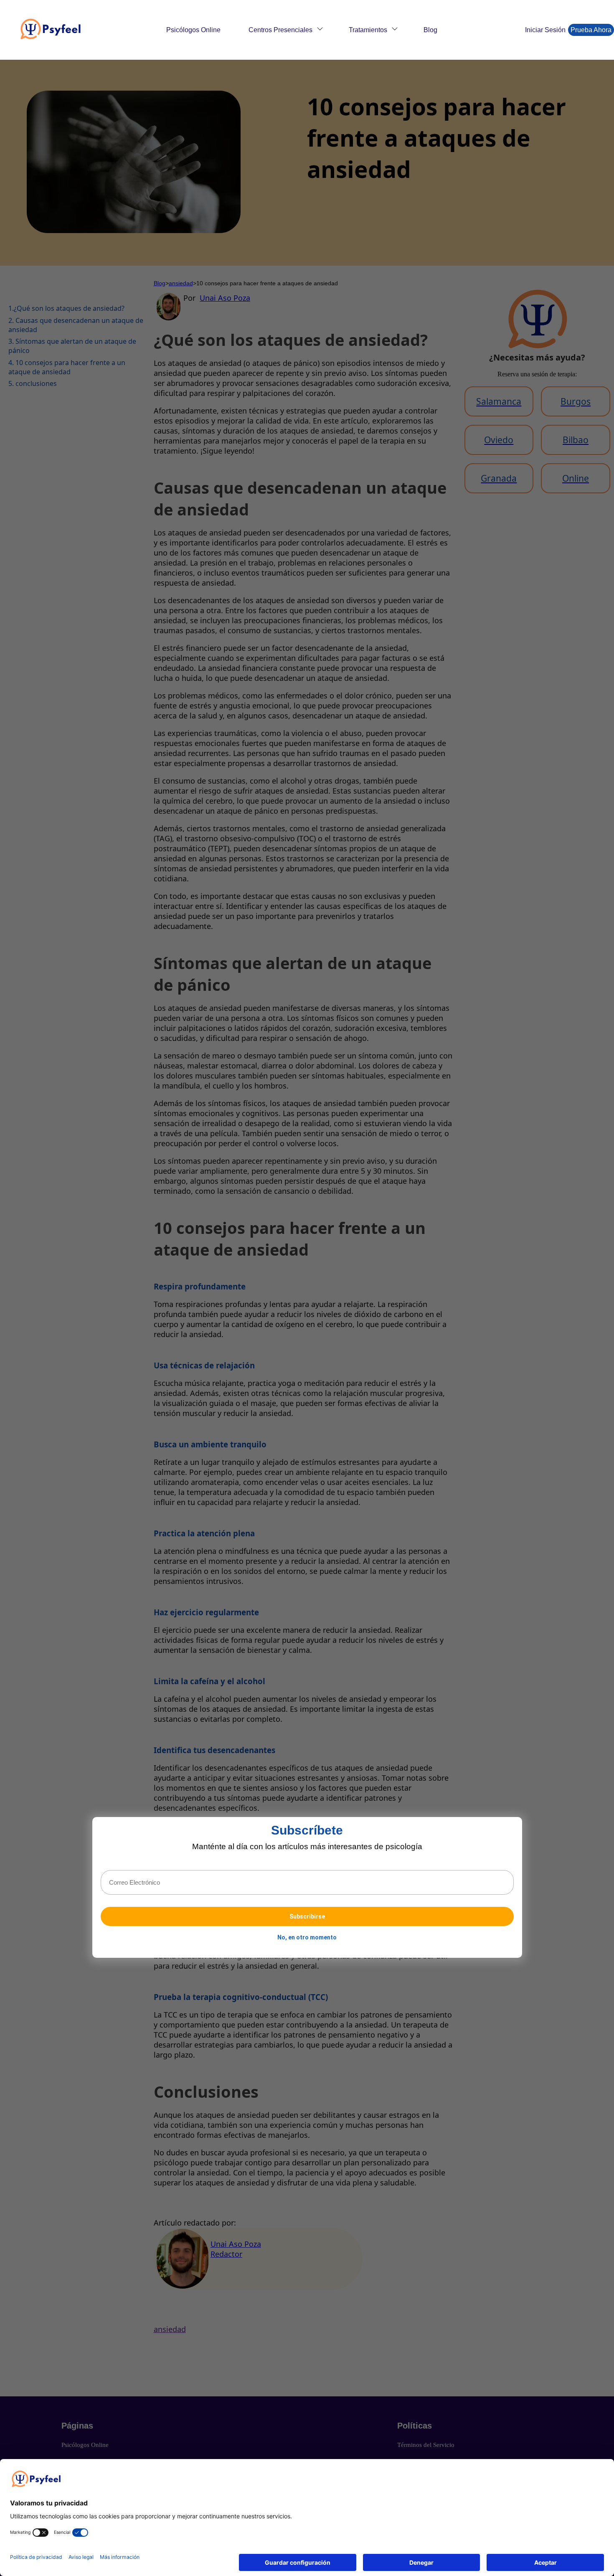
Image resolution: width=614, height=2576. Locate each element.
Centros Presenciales (280, 30)
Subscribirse (307, 1917)
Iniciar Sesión (545, 30)
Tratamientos (368, 30)
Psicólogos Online (193, 30)
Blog (430, 30)
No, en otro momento (307, 1938)
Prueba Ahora (591, 30)
